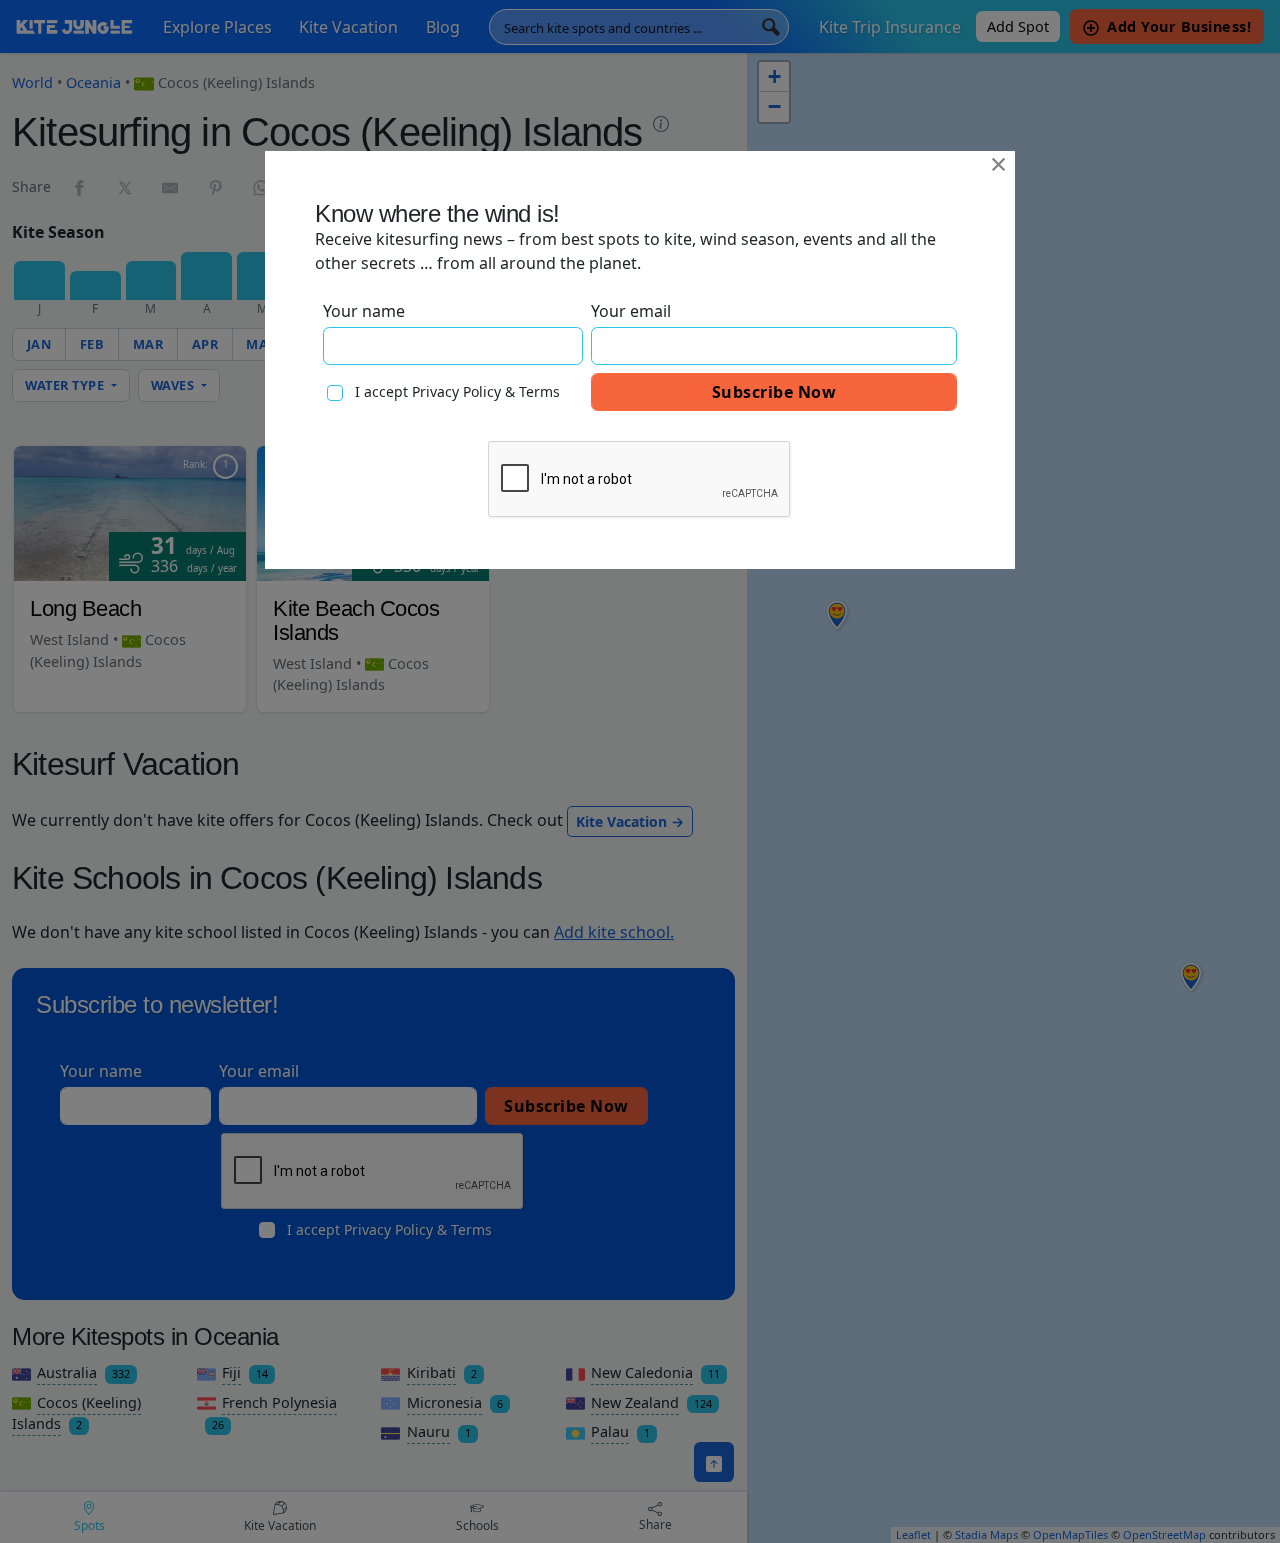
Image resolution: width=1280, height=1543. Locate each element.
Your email (631, 311)
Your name (364, 311)
